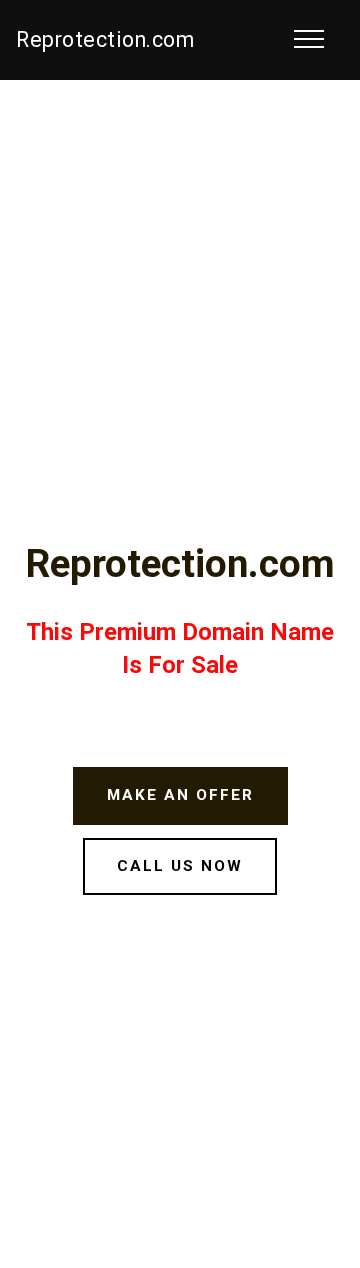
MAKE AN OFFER (180, 795)
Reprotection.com (105, 39)
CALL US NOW (180, 866)
